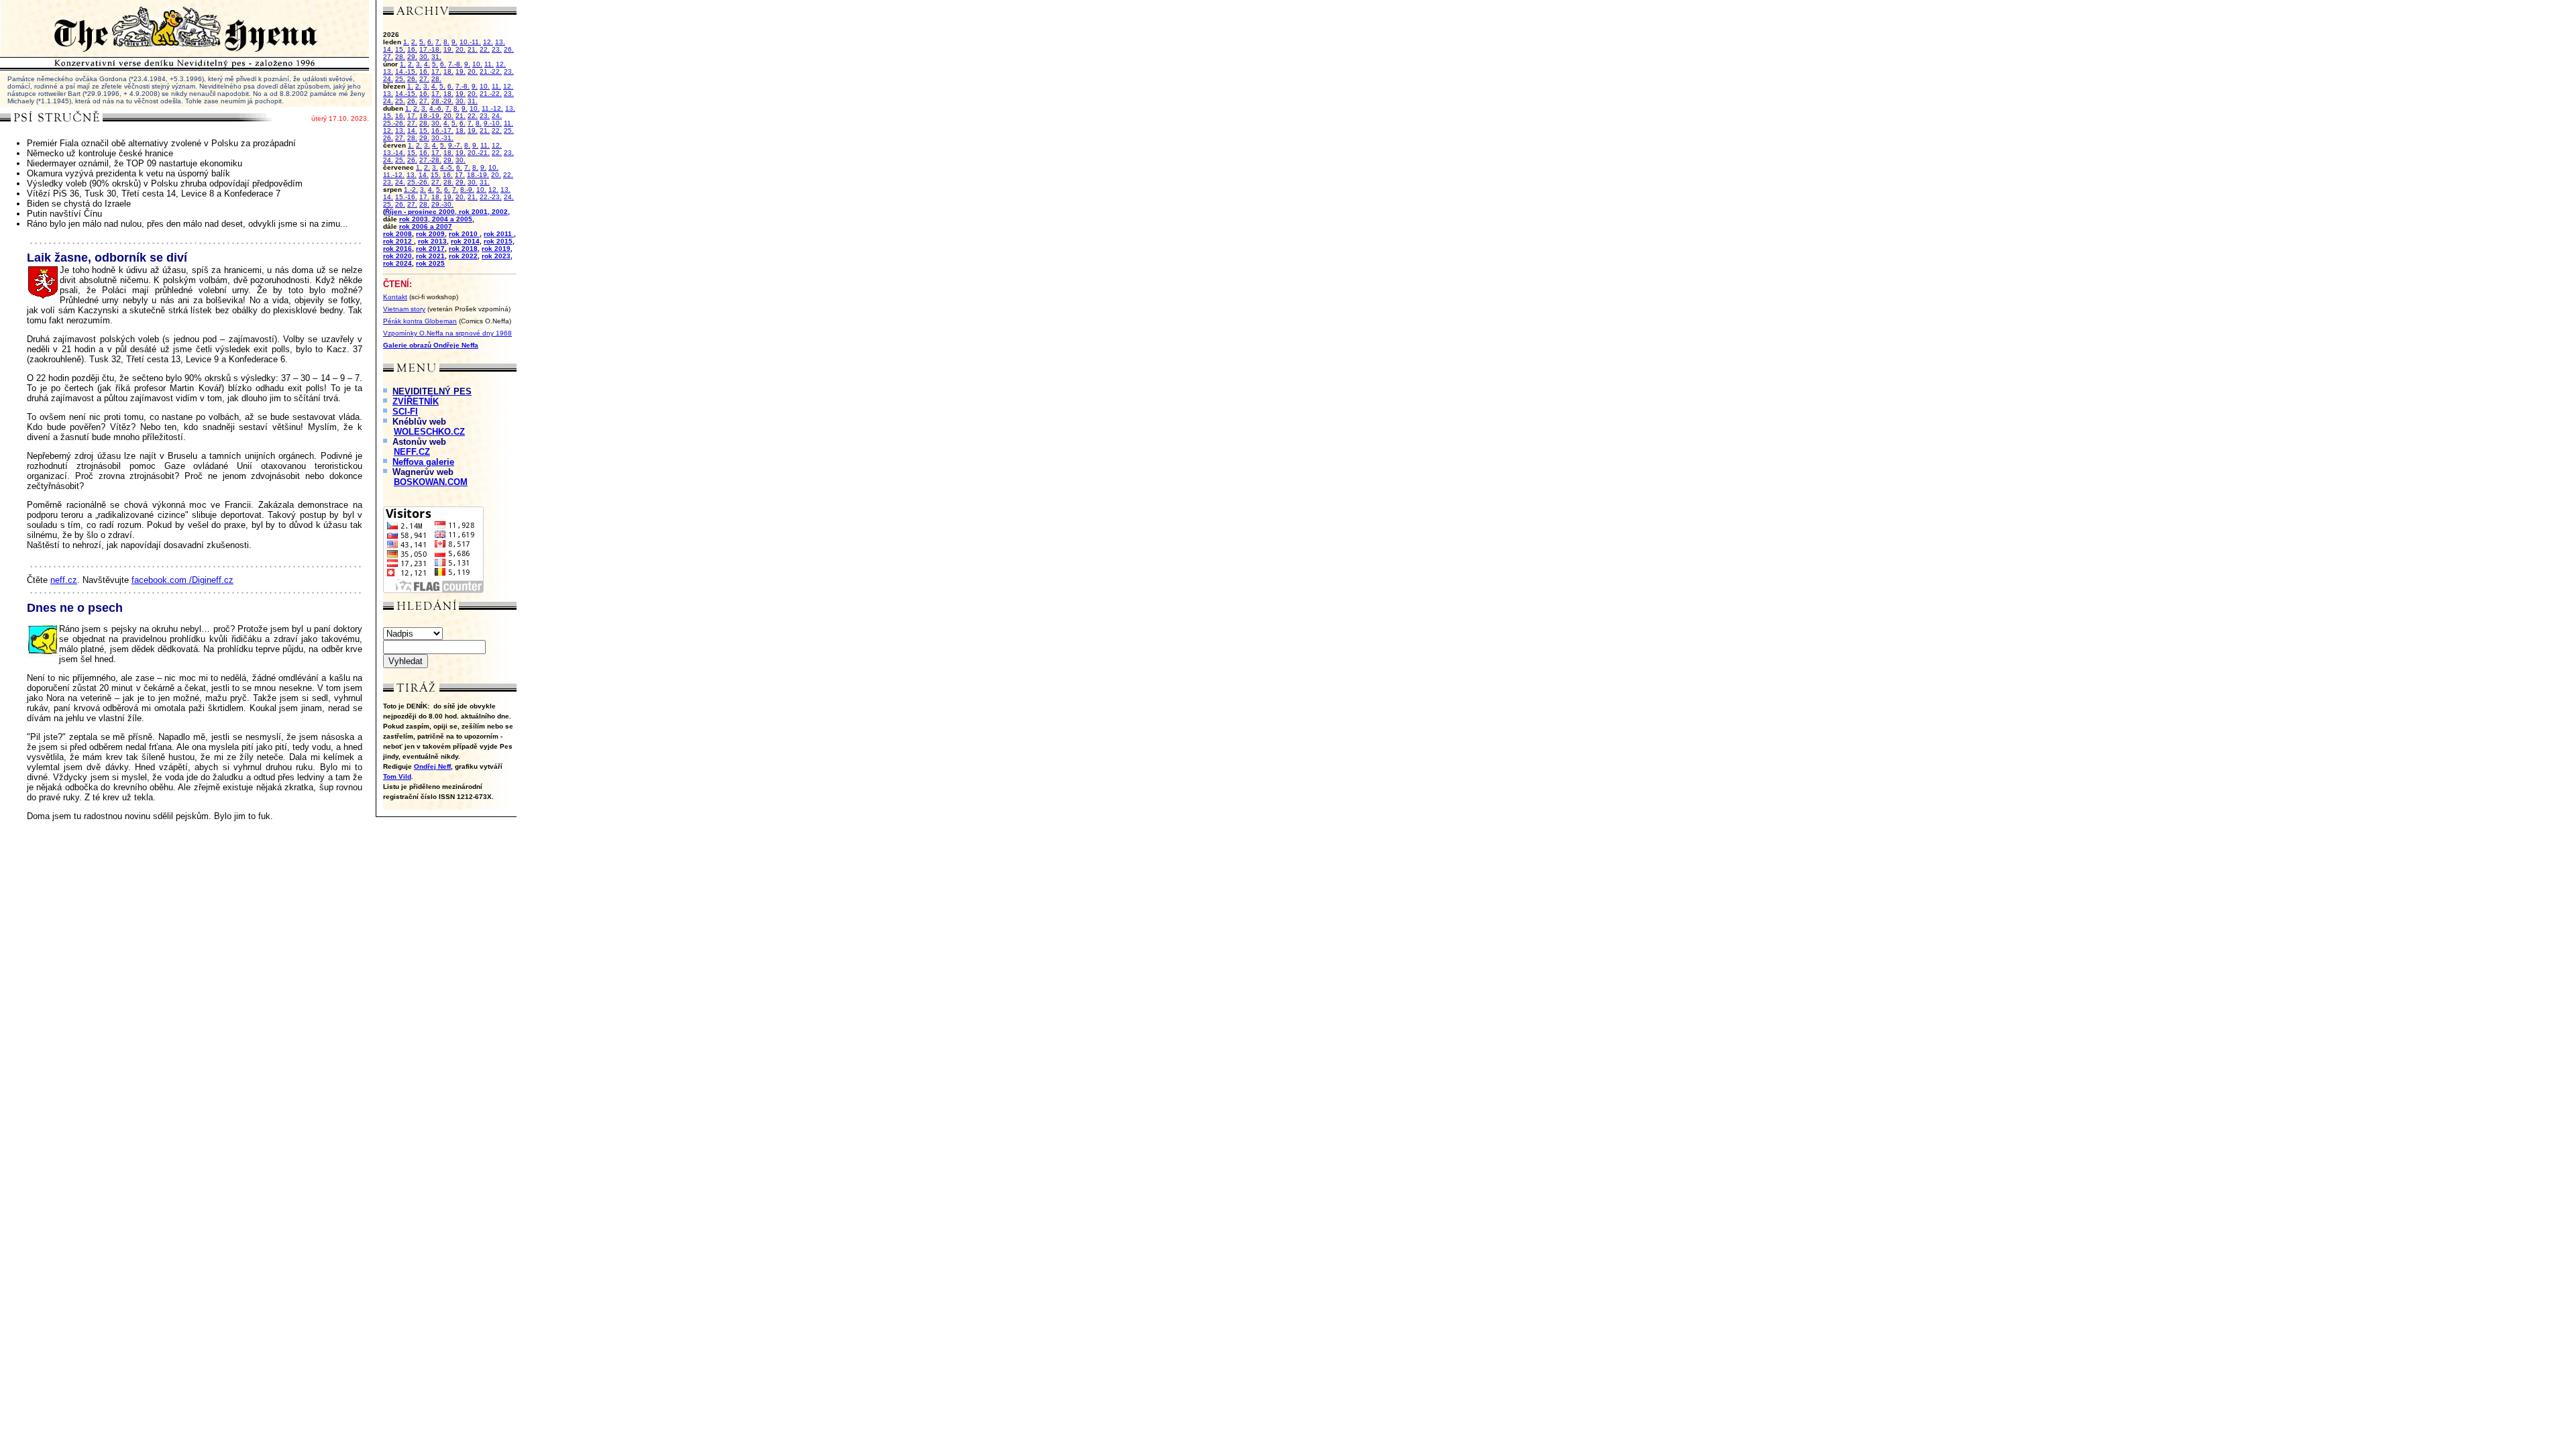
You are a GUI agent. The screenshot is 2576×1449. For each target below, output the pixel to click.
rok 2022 (463, 256)
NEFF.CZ (412, 452)
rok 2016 (397, 249)
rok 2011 (499, 234)
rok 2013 (432, 241)
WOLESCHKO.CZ (429, 432)
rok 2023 (496, 256)
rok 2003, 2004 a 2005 (436, 219)
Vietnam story (404, 309)
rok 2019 (496, 249)
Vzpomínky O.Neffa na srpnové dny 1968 (447, 333)
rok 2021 (430, 256)
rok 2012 (398, 241)
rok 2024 (397, 263)
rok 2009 (430, 234)
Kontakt (395, 297)
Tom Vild (397, 776)
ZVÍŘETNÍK (416, 401)
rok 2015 (498, 241)
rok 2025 (430, 263)
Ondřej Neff (432, 766)
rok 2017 (430, 249)
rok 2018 (463, 249)
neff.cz (64, 580)
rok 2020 (397, 256)
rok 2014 (465, 241)
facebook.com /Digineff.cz (182, 580)
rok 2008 (397, 234)
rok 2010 (464, 234)
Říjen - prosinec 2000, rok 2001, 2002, (447, 212)
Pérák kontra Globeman (420, 321)
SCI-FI (405, 412)
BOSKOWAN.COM (431, 482)
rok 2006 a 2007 (426, 226)
